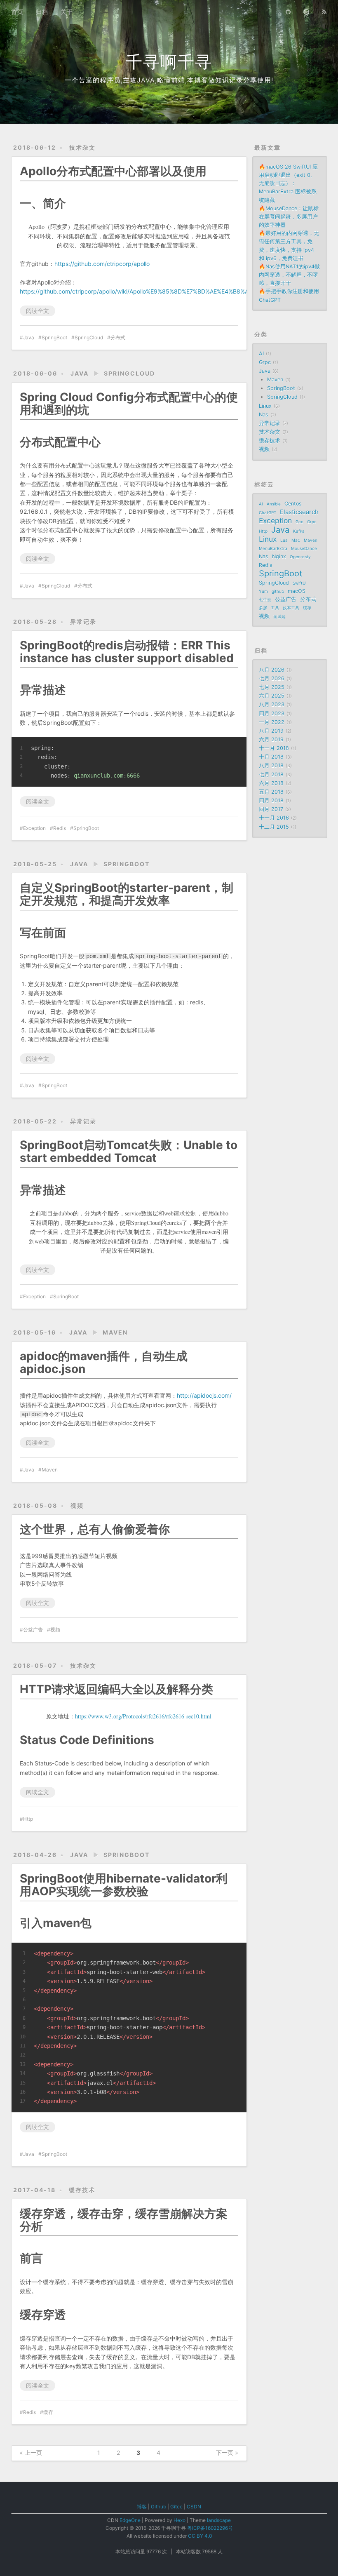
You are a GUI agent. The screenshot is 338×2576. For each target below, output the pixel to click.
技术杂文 (82, 147)
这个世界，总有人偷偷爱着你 (95, 1529)
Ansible (274, 504)
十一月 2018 (274, 748)
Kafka (299, 531)
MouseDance (304, 548)
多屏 (263, 608)
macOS (297, 591)
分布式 (118, 337)
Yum (263, 591)
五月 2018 (271, 792)
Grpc (265, 362)
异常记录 (83, 622)
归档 (42, 12)
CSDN (194, 2507)
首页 (17, 12)
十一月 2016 (274, 818)
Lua (284, 540)
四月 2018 (271, 800)
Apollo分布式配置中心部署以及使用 (113, 171)
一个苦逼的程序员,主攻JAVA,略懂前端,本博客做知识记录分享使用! (169, 80)
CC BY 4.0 (200, 2536)
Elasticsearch (299, 512)
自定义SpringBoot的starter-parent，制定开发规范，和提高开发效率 (127, 894)
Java (29, 337)
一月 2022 (272, 722)
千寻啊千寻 (169, 62)
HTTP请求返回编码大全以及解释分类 (116, 1689)
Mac (296, 540)
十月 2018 (271, 757)
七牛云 (265, 599)
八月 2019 (271, 731)
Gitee (176, 2507)
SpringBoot (54, 337)
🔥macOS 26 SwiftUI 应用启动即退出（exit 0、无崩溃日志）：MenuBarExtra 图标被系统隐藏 (288, 183)
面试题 (279, 616)
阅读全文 (38, 311)
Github (158, 2507)
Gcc (299, 522)
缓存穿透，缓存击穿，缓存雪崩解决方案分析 (124, 2220)
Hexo (180, 2520)
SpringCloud (89, 337)
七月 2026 (272, 678)
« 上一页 (31, 2453)
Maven (115, 1332)
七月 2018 (271, 774)
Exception (34, 828)
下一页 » (227, 2453)
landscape (219, 2520)
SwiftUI (300, 583)
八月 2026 (272, 670)
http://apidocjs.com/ (204, 1395)
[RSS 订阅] (324, 11)
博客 (142, 2507)
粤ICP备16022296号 (210, 2528)
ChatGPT (268, 512)
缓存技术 (82, 2190)
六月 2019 (271, 739)
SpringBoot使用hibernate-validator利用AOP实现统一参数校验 (124, 1885)
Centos (293, 504)
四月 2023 (272, 713)
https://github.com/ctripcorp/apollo (102, 264)
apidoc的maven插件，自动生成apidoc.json (104, 1362)
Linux (265, 406)
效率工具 (291, 608)
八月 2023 (272, 704)
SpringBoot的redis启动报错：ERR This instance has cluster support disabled (127, 652)
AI (261, 354)
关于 (67, 12)
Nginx (279, 556)
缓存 (48, 2412)
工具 (275, 608)
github (278, 591)
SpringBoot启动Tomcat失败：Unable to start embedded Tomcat (129, 1151)
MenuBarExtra (273, 548)
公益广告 (33, 1630)
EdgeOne (130, 2520)
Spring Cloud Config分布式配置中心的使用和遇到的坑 (129, 403)
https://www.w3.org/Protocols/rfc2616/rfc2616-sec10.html (143, 1716)
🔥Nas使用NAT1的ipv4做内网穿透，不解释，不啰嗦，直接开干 (289, 275)
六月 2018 (271, 783)
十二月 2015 (274, 827)
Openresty (300, 557)
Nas (264, 415)
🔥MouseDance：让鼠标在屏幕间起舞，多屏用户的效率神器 (289, 217)
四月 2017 (271, 809)
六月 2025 (272, 696)
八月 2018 (271, 765)
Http (28, 1819)
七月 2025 (272, 687)
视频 (77, 1505)
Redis (60, 828)
